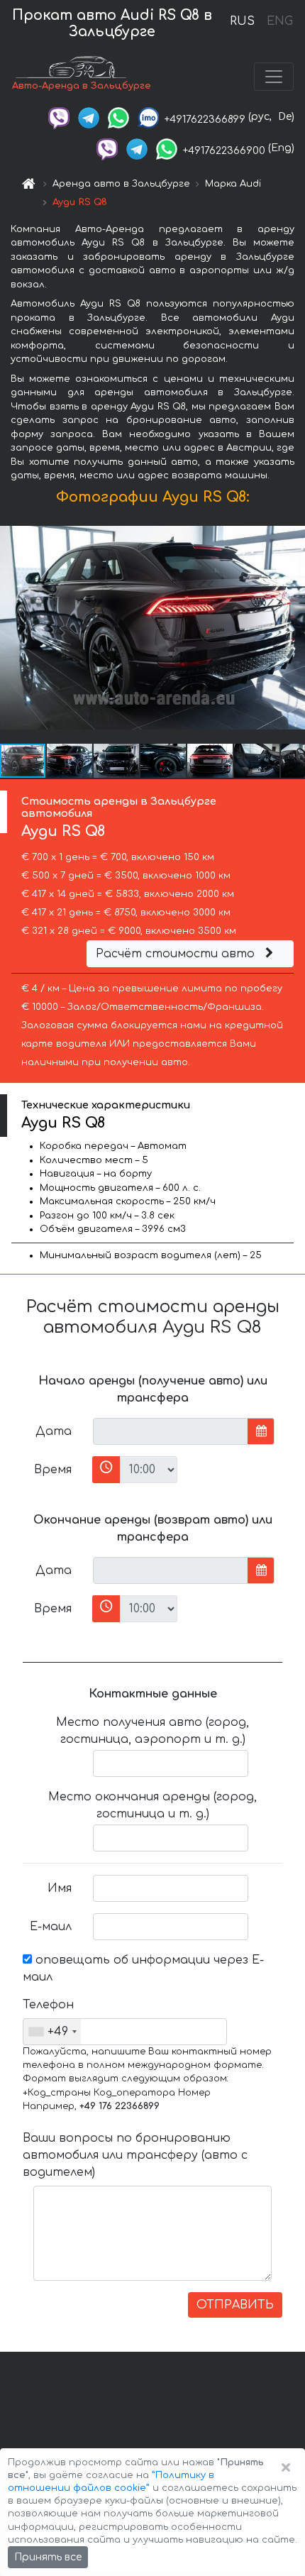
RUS (242, 21)
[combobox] (52, 2032)
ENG (279, 21)
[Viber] (59, 117)
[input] (171, 1431)
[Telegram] (89, 117)
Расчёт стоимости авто (177, 954)
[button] (70, 761)
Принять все (48, 2557)
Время (53, 1470)
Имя (60, 1888)
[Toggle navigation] (274, 77)
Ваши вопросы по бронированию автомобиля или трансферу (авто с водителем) (135, 2155)
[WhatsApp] (118, 117)
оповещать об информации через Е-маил (143, 1969)
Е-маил (51, 1927)
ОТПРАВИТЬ (235, 2305)
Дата (54, 1431)
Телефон (48, 2005)
